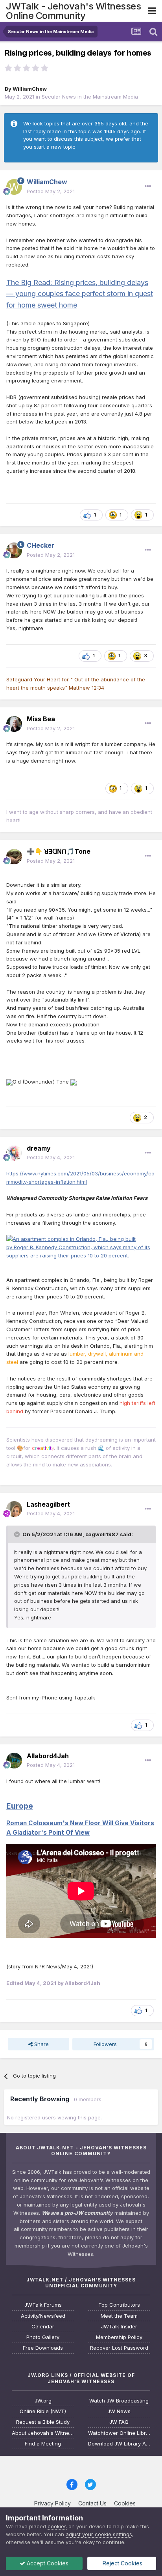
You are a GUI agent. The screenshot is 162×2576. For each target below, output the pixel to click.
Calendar (43, 2327)
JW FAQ (119, 2422)
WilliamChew (30, 89)
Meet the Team (119, 2316)
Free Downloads (43, 2348)
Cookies (125, 2503)
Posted (51, 191)
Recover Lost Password (119, 2348)
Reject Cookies (122, 2563)
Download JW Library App (119, 2444)
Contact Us (92, 2503)
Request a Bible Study (43, 2422)
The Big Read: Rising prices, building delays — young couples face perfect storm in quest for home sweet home (80, 294)
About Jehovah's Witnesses (43, 2433)
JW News (119, 2411)
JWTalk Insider (119, 2327)
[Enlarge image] (9, 1082)
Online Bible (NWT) (43, 2411)
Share (41, 2044)
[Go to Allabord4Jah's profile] (14, 1761)
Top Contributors (119, 2305)
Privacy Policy (52, 2503)
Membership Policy (119, 2337)
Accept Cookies (47, 2563)
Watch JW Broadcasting (119, 2401)
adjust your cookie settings (99, 2534)
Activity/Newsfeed (43, 2316)
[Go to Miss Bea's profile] (14, 724)
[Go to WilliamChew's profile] (14, 187)
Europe (20, 1806)
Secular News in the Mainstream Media (90, 97)
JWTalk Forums (43, 2305)
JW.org (43, 2401)
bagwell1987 (102, 1534)
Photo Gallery (43, 2337)
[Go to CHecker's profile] (14, 550)
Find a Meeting (43, 2444)
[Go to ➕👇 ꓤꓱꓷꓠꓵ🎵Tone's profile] (14, 856)
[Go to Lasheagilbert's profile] (14, 1509)
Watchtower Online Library (119, 2433)
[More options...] (148, 187)
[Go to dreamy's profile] (14, 1153)
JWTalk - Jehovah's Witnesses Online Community (73, 11)
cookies (57, 2526)
